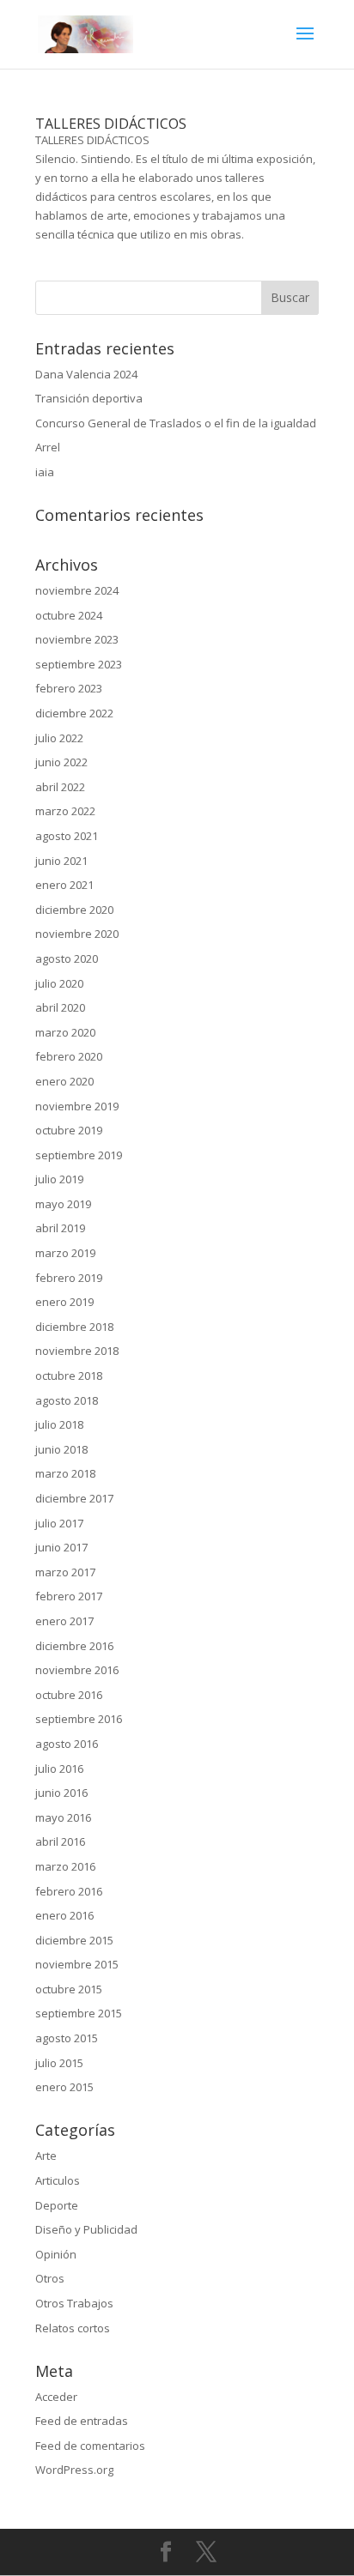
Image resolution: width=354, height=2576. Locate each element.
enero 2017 (64, 1621)
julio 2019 (59, 1179)
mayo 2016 (63, 1817)
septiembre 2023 (79, 664)
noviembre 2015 (77, 1964)
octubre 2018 (69, 1376)
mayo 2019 (63, 1204)
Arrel (48, 447)
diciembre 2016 (74, 1646)
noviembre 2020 (77, 934)
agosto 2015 (67, 2038)
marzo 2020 (65, 1032)
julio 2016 (59, 1769)
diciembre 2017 (74, 1498)
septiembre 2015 (79, 2013)
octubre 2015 (69, 1989)
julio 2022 (59, 738)
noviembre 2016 (77, 1670)
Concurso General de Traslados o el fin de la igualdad (176, 423)
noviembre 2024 (77, 590)
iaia (45, 472)
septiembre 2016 (79, 1719)
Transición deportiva (89, 398)
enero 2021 (64, 885)
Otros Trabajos (74, 2303)
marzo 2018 (65, 1473)
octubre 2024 (69, 615)
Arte (46, 2156)
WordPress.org (74, 2470)
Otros (50, 2278)
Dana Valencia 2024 (86, 374)
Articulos (58, 2180)
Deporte (57, 2205)
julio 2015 (59, 2063)
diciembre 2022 (74, 713)
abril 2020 (60, 1007)
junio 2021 (61, 861)
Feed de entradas (82, 2421)
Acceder (56, 2397)
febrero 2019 (69, 1278)
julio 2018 (59, 1424)
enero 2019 (64, 1302)
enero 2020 (64, 1081)
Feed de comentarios (90, 2446)
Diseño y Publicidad (86, 2229)
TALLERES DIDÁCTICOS (111, 124)
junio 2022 (61, 762)
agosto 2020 (67, 958)
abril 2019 (60, 1228)
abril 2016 (60, 1841)
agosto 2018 (67, 1400)
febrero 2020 (69, 1056)
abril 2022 (60, 787)
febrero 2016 (69, 1891)
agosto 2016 (67, 1744)
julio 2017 (59, 1523)
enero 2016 (64, 1915)
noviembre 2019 (77, 1106)
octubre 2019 (69, 1130)
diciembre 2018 (74, 1327)
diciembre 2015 (74, 1940)
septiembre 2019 (79, 1155)
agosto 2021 (67, 836)
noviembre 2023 (77, 639)
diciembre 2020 (74, 910)
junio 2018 (61, 1449)
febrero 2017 (69, 1596)
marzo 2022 (65, 811)
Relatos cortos (73, 2328)
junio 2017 (61, 1547)
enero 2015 (64, 2087)
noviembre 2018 (77, 1351)
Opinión (56, 2254)
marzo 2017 (65, 1572)
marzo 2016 (65, 1866)
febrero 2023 (69, 688)
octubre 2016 (69, 1695)
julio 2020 (59, 983)
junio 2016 (61, 1793)
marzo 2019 (65, 1253)
